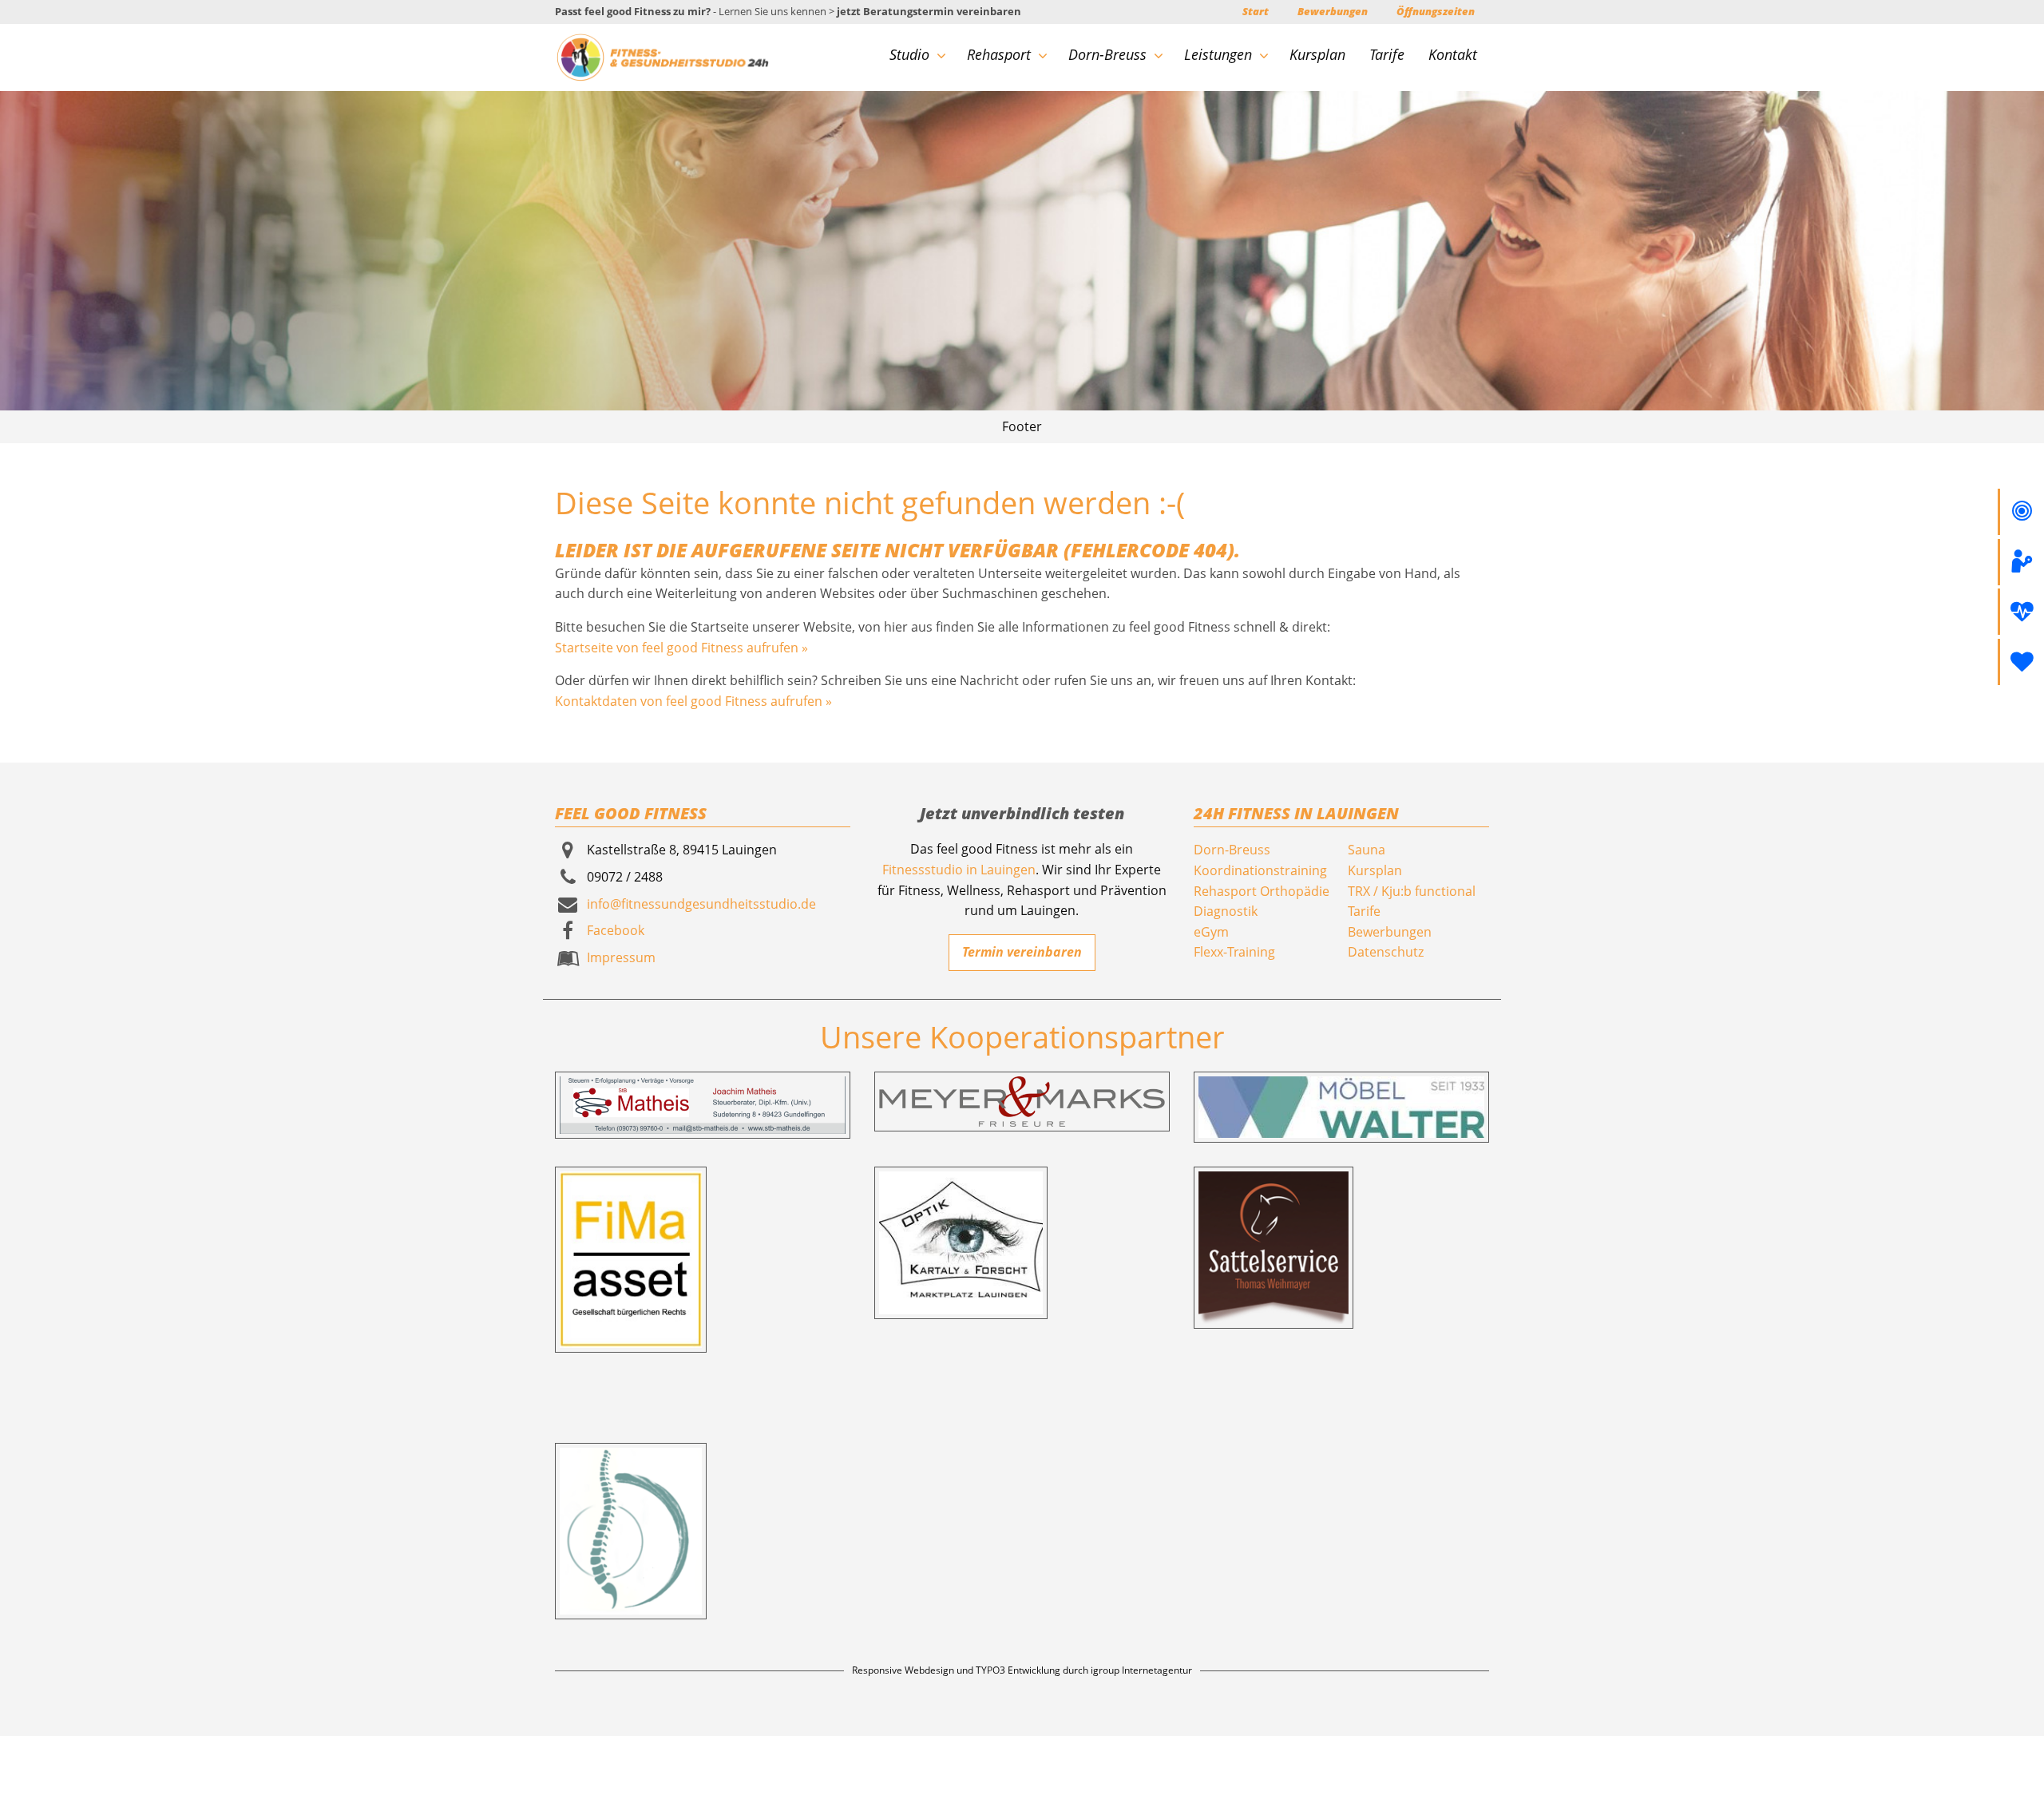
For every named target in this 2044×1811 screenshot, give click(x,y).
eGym (1211, 932)
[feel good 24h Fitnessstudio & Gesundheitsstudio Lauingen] (662, 56)
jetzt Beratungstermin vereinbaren (929, 11)
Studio (909, 54)
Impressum (621, 957)
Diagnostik (1226, 911)
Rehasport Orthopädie (1262, 891)
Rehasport (999, 54)
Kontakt (1453, 54)
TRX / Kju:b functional (1412, 891)
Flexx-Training (1234, 952)
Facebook (616, 930)
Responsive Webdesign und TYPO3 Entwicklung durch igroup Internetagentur (1022, 1670)
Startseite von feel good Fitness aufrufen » (681, 648)
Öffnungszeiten (1436, 11)
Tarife (1387, 54)
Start (1256, 11)
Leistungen (1218, 54)
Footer (1022, 426)
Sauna (1367, 850)
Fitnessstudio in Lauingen (959, 870)
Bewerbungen (1333, 11)
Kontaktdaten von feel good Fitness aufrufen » (693, 701)
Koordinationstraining (1260, 870)
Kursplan (1317, 54)
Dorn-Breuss (1107, 54)
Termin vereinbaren (1022, 952)
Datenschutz (1386, 952)
